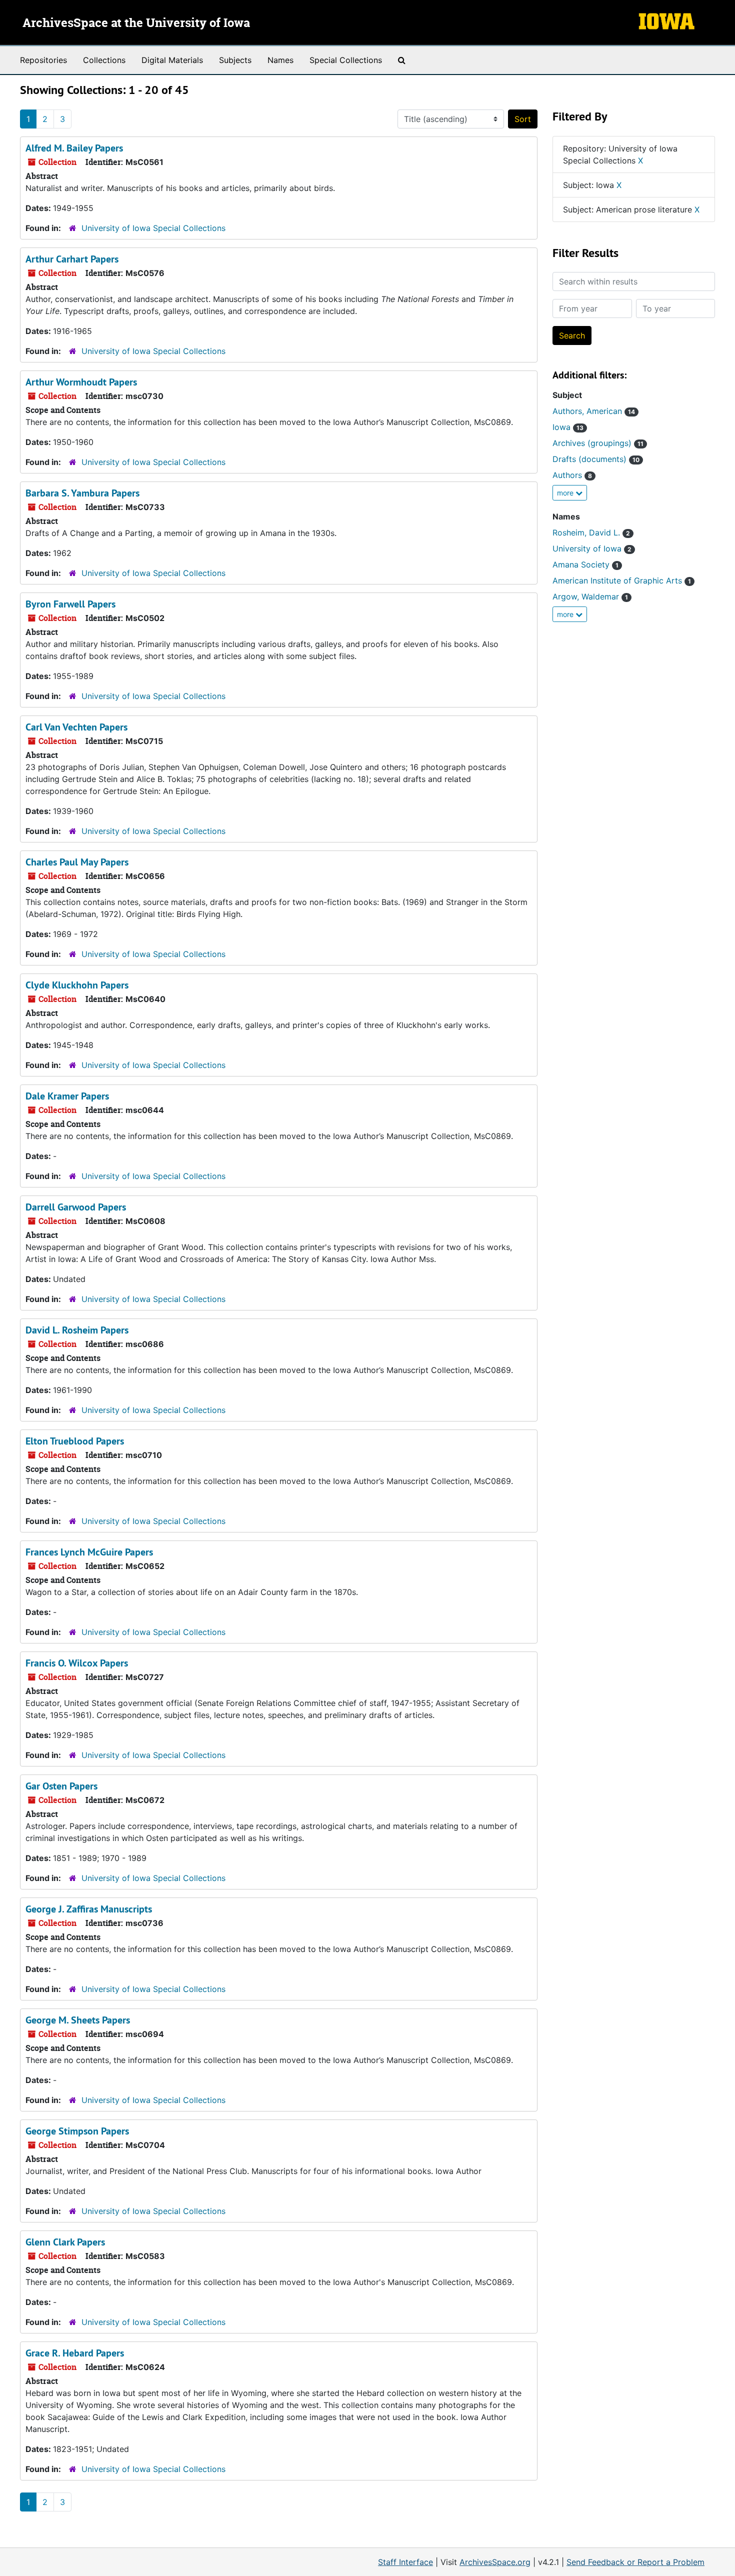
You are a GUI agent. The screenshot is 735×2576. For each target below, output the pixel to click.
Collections (104, 60)
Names (280, 60)
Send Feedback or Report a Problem (635, 2562)
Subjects (235, 60)
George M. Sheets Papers (78, 2020)
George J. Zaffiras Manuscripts (89, 1909)
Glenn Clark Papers (65, 2242)
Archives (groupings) (598, 443)
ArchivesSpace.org (495, 2562)
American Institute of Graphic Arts (622, 580)
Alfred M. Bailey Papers (74, 148)
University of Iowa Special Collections (153, 228)
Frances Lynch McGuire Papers (89, 1552)
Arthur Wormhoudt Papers (81, 382)
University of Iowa (592, 548)
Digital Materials (172, 60)
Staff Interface (405, 2562)
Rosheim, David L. (591, 532)
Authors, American (594, 411)
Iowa (568, 427)
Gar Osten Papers (61, 1786)
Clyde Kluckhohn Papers (77, 985)
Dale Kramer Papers (67, 1096)
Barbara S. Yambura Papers (82, 493)
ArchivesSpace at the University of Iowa (136, 23)
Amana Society (585, 564)
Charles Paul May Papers (77, 862)
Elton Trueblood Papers (75, 1441)
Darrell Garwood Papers (76, 1207)
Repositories (43, 60)
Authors (572, 475)
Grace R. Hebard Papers (75, 2353)
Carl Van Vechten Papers (76, 727)
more (566, 493)
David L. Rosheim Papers (77, 1330)
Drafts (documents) (596, 459)
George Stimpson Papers (77, 2131)
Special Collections (346, 60)
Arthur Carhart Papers (72, 259)
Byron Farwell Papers (70, 604)
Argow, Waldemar (590, 596)
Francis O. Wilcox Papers (77, 1663)
